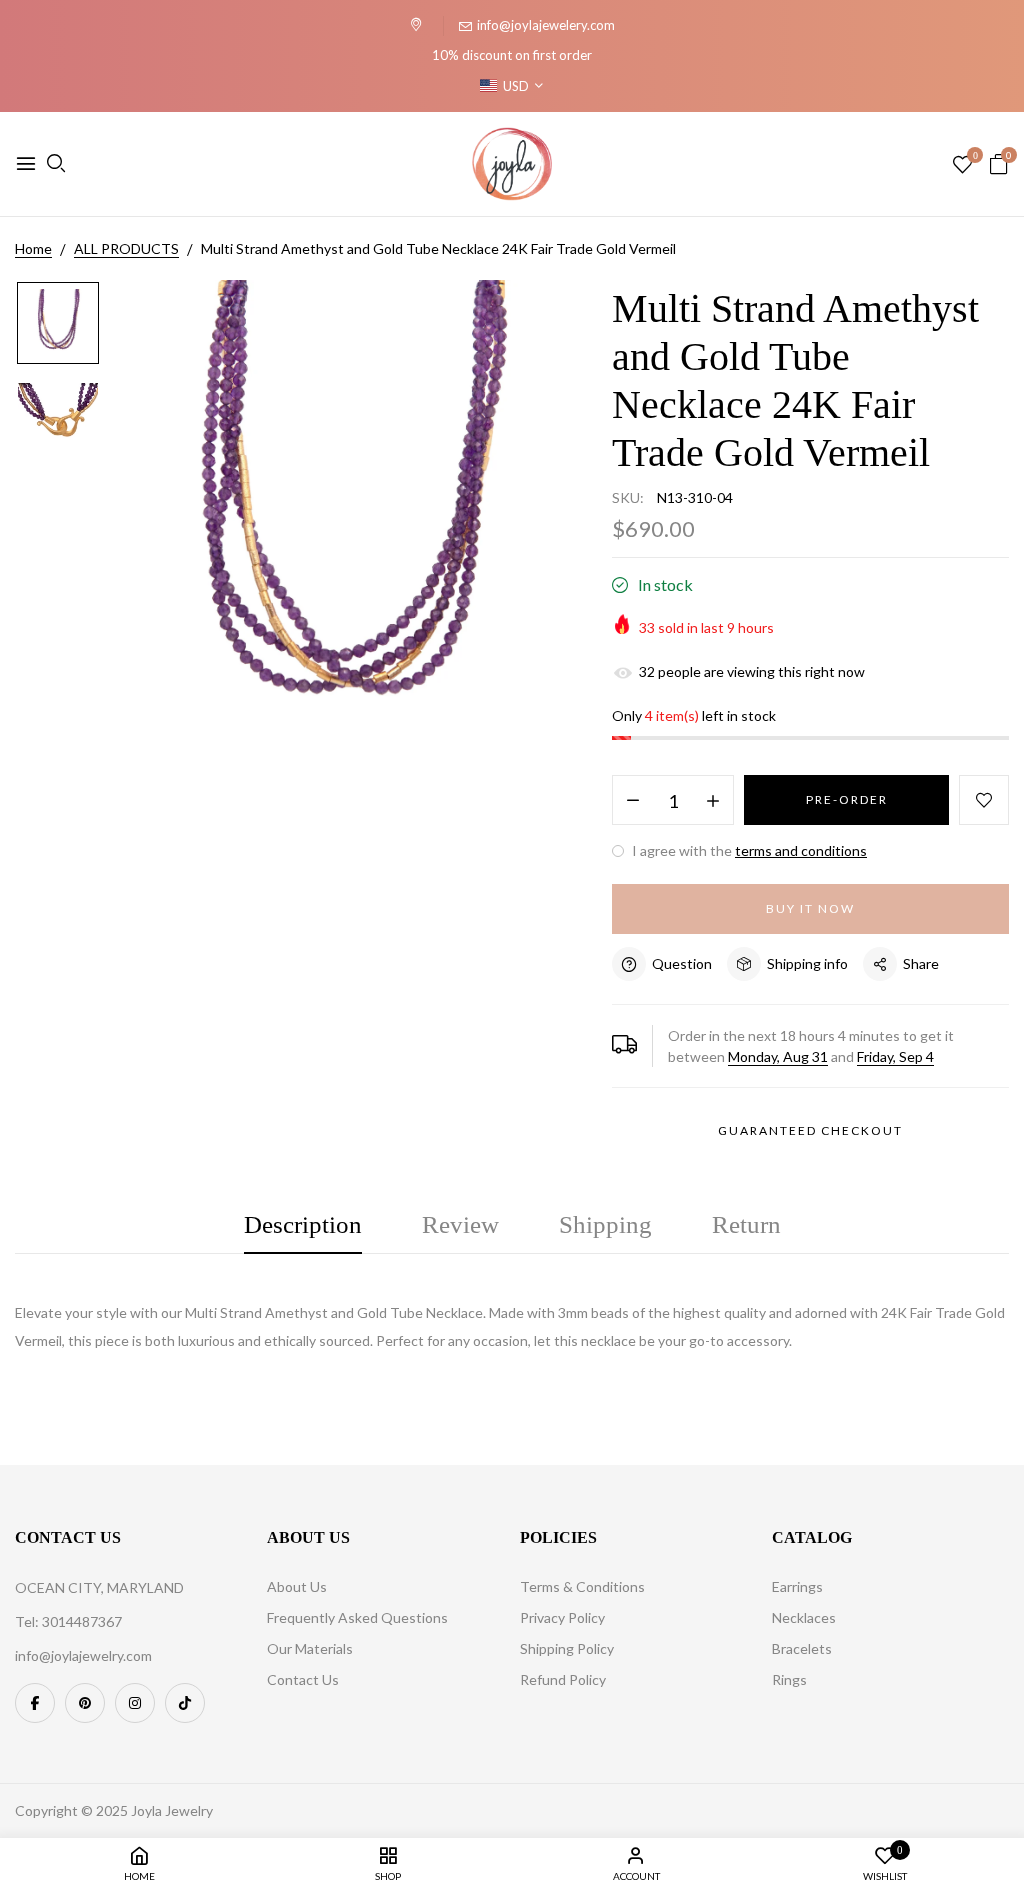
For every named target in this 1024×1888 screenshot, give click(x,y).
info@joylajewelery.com (546, 25)
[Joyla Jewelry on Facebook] (35, 1703)
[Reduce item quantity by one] (633, 801)
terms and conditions (801, 850)
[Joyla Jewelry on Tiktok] (185, 1703)
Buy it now (810, 908)
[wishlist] (962, 165)
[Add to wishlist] (984, 800)
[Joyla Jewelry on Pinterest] (85, 1703)
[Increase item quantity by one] (713, 801)
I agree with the (748, 850)
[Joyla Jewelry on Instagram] (135, 1703)
